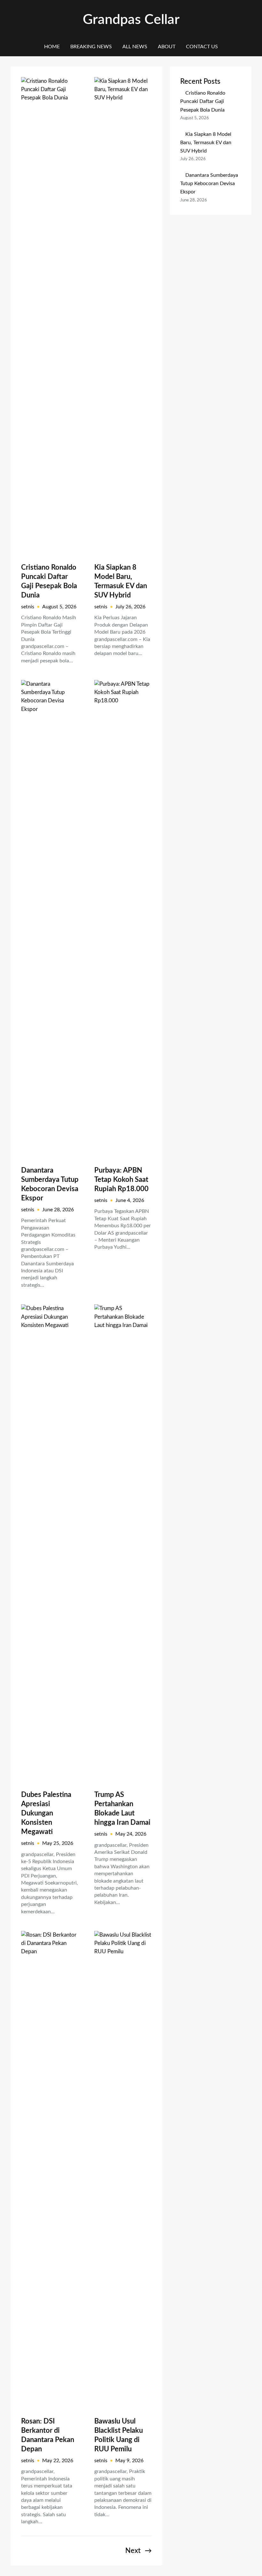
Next (139, 2551)
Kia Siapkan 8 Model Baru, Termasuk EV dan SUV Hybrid (121, 581)
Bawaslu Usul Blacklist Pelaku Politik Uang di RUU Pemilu (119, 2435)
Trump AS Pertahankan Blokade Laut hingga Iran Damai (122, 1809)
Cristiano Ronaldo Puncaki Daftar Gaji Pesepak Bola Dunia (49, 581)
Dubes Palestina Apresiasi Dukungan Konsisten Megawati (46, 1813)
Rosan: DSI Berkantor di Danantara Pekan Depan (48, 2435)
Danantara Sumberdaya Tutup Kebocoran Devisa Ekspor (50, 1184)
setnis (28, 607)
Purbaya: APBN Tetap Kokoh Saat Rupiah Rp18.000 (121, 1180)
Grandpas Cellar (131, 20)
